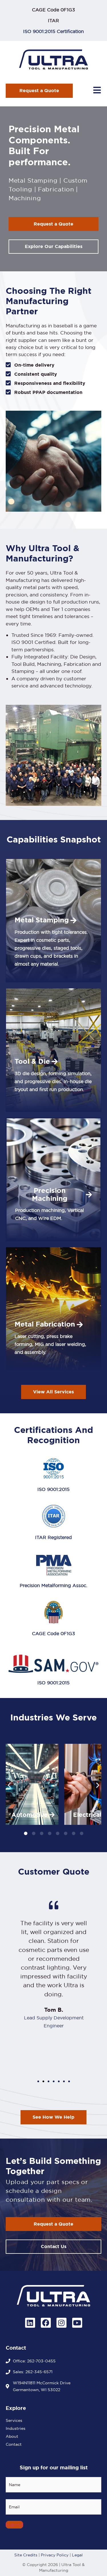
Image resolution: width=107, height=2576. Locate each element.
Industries (16, 2428)
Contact (14, 2444)
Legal (77, 2555)
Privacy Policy (55, 2555)
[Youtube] (77, 2323)
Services (14, 2420)
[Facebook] (46, 2323)
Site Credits (26, 2555)
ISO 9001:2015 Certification (53, 31)
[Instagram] (61, 2323)
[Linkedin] (30, 2323)
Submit (14, 2525)
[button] (9, 1785)
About (12, 2436)
